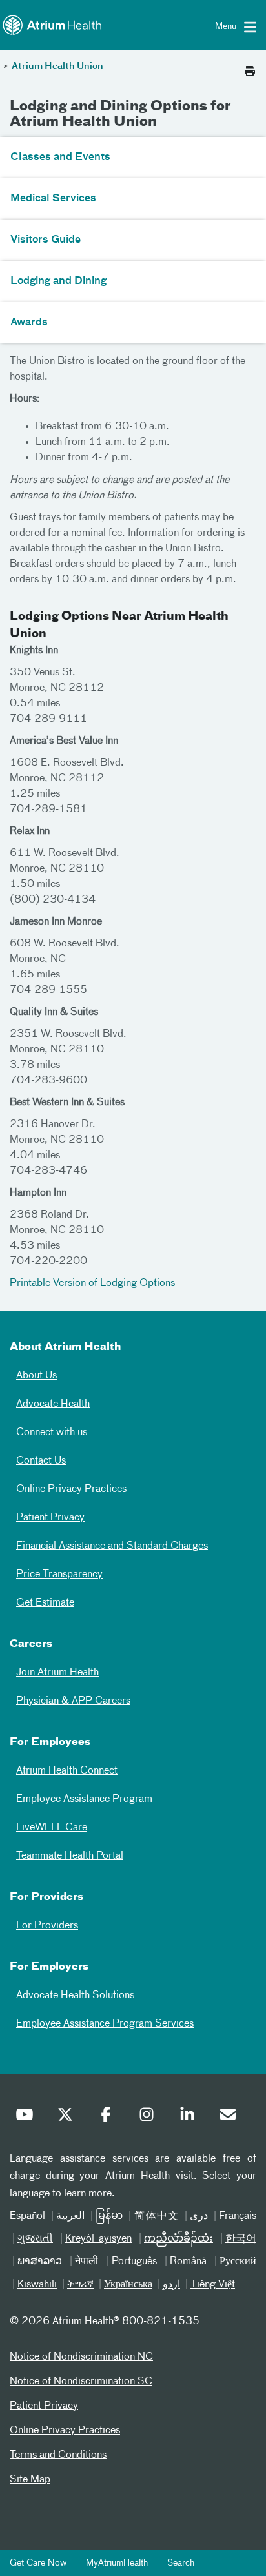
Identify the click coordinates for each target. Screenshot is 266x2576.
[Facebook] (109, 2118)
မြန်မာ (109, 2216)
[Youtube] (28, 2118)
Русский (238, 2262)
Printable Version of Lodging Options (92, 1283)
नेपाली (87, 2262)
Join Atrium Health (57, 1673)
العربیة (70, 2216)
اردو (171, 2285)
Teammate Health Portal (70, 1856)
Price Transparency (59, 1575)
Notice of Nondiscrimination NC (81, 2357)
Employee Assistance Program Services (105, 2024)
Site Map (30, 2480)
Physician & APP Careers (73, 1701)
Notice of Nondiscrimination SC (81, 2382)
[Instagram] (150, 2118)
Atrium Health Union (57, 66)
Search (181, 2563)
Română (188, 2262)
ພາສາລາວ (40, 2262)
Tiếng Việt (213, 2285)
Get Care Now (38, 2563)
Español (27, 2216)
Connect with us (52, 1433)
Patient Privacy (50, 1518)
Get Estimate (45, 1603)
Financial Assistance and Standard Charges (112, 1546)
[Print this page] (250, 68)
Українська (128, 2285)
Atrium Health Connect (67, 1771)
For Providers (47, 1926)
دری (199, 2216)
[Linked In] (190, 2118)
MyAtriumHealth (117, 2563)
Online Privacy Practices (71, 1489)
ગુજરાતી (35, 2239)
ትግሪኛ (80, 2285)
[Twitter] (68, 2118)
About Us (36, 1376)
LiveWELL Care (52, 1828)
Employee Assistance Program (84, 1799)
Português (134, 2262)
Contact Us (41, 1461)
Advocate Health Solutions (75, 1996)
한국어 (241, 2239)
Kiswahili (37, 2285)
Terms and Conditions (58, 2455)
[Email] (231, 2118)
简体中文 (156, 2216)
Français (238, 2216)
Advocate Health (53, 1404)
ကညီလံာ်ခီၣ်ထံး (179, 2239)
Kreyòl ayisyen (98, 2239)
